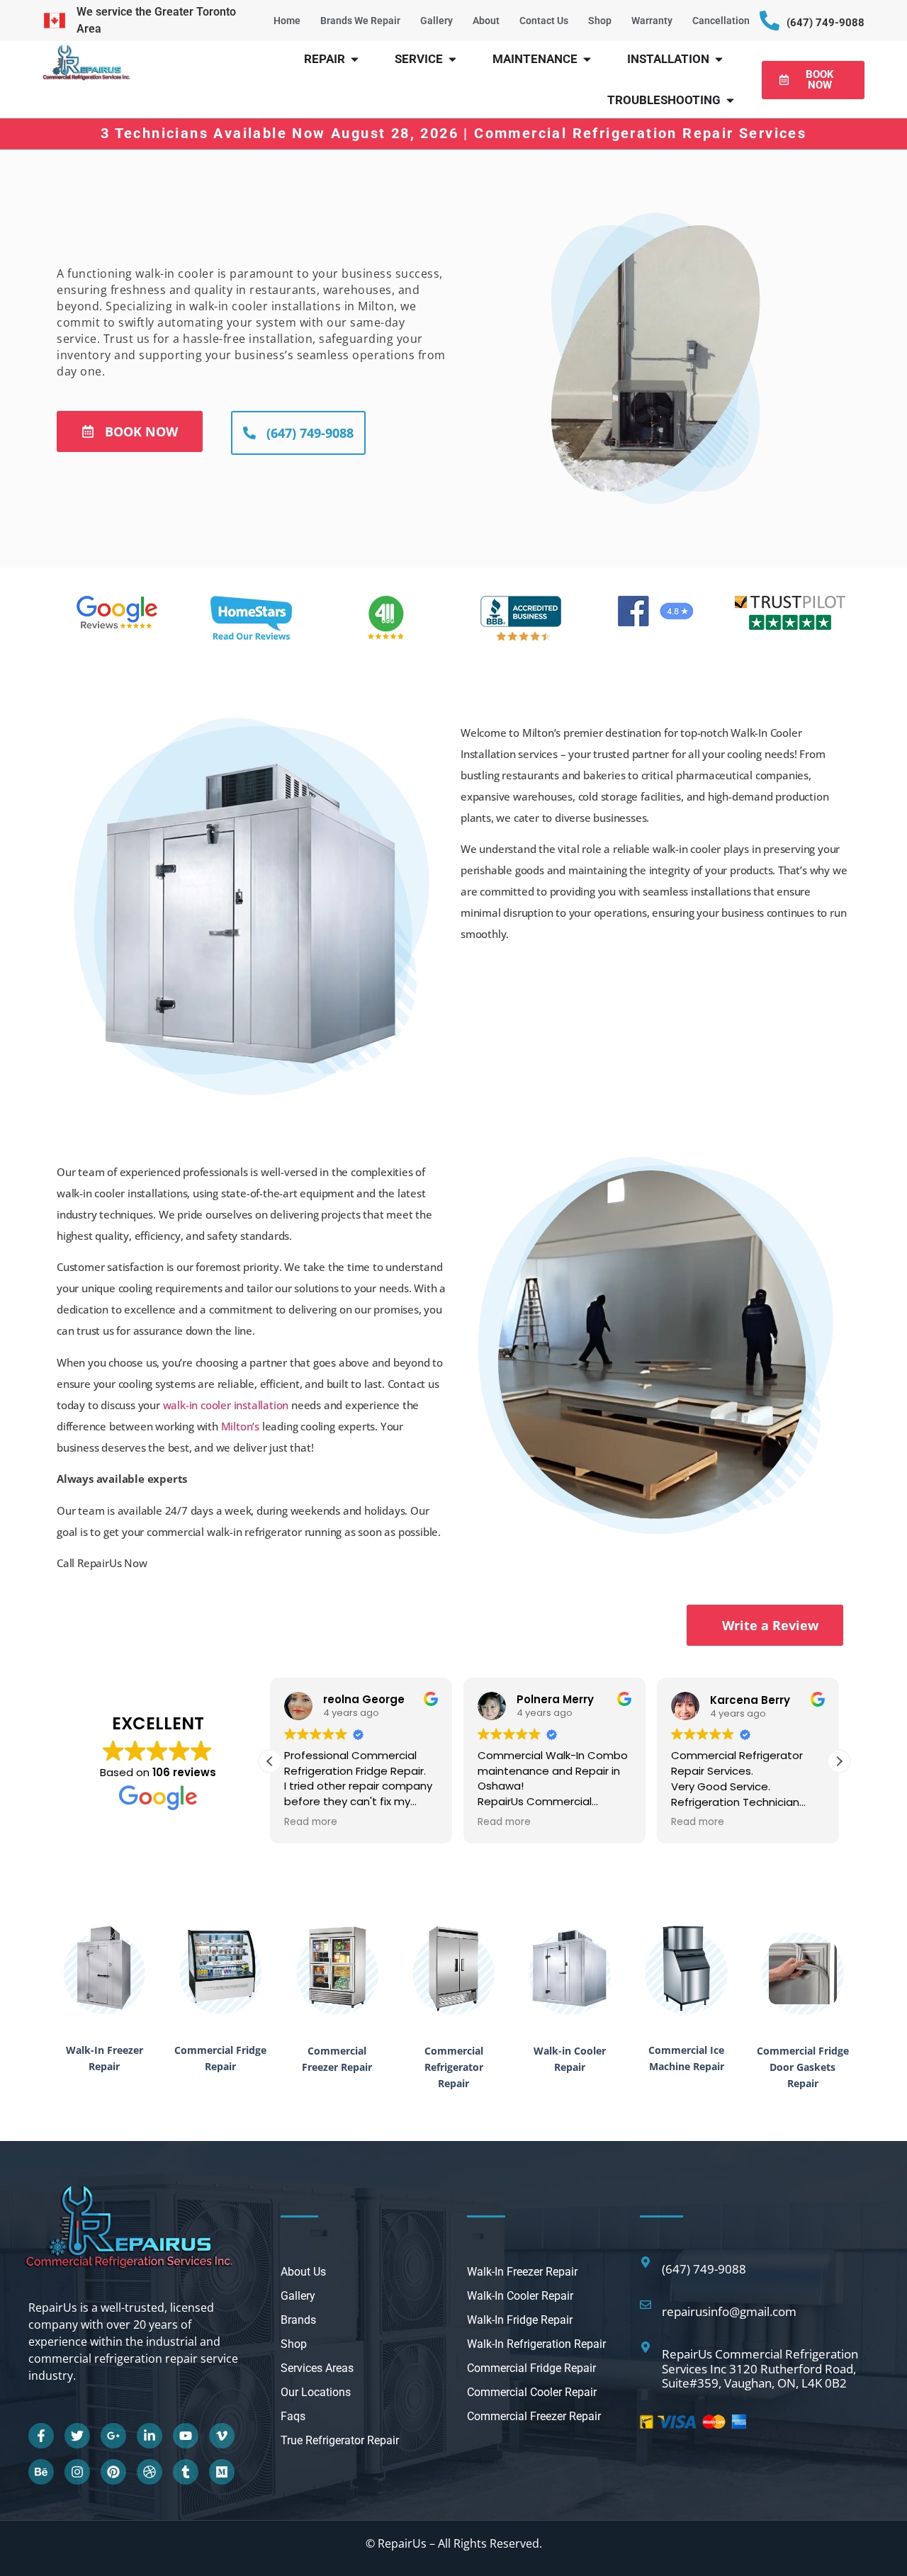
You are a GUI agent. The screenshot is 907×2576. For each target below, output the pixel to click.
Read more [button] (311, 1822)
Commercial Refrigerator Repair (454, 2067)
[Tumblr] (186, 2472)
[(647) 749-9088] (770, 21)
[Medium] (222, 2472)
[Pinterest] (113, 2472)
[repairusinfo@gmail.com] (646, 2305)
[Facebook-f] (41, 2436)
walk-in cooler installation (226, 1405)
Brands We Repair (360, 21)
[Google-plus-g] (113, 2436)
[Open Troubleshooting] (730, 101)
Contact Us (544, 21)
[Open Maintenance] (587, 60)
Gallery (436, 21)
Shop (600, 21)
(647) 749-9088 (826, 23)
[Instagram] (77, 2472)
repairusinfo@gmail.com (729, 2311)
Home (287, 21)
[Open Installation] (719, 60)
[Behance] (41, 2472)
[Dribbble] (150, 2472)
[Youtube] (186, 2436)
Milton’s (240, 1426)
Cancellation (721, 21)
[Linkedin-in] (150, 2436)
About (486, 21)
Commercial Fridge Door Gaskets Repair (803, 2067)
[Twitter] (77, 2436)
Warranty (652, 21)
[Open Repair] (355, 60)
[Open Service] (452, 60)
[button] (839, 1761)
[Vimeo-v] (222, 2436)
